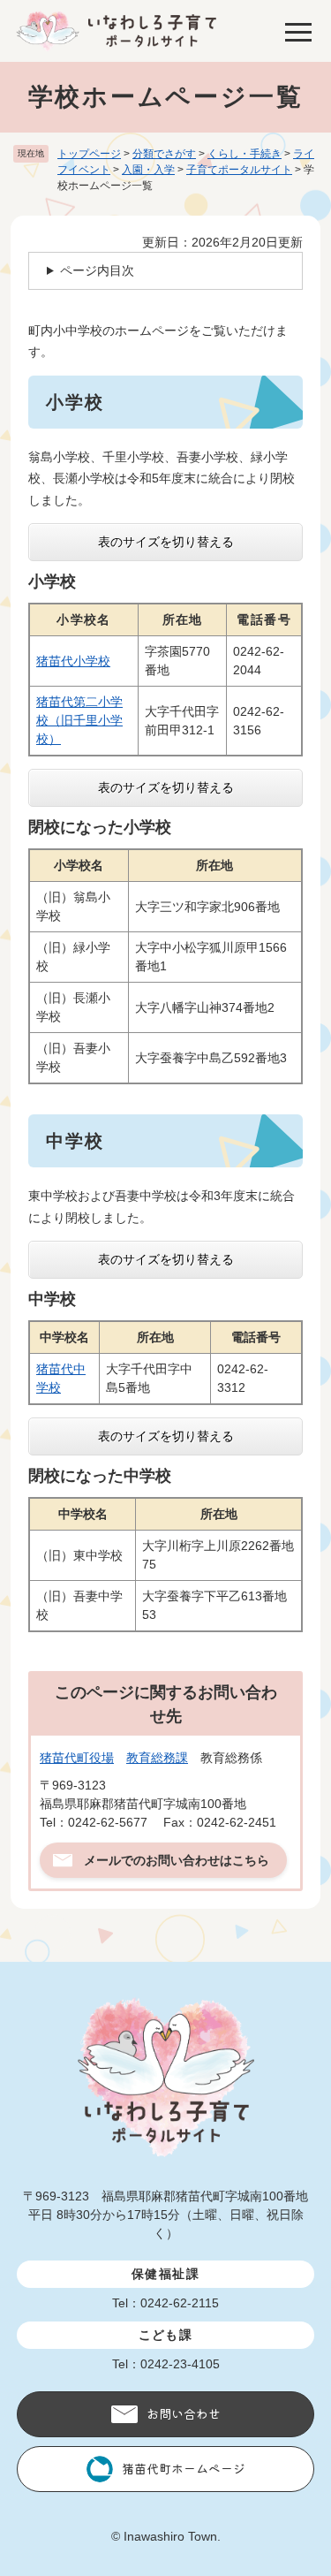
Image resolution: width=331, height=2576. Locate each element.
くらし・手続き (244, 154)
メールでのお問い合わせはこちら (177, 1860)
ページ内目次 (97, 270)
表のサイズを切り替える (166, 542)
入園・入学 (148, 170)
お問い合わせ (184, 2413)
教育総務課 (157, 1758)
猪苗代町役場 (77, 1758)
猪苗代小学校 (73, 661)
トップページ (89, 154)
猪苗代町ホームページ (184, 2468)
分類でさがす (164, 154)
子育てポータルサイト (239, 170)
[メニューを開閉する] (298, 31)
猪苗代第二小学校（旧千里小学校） (79, 720)
